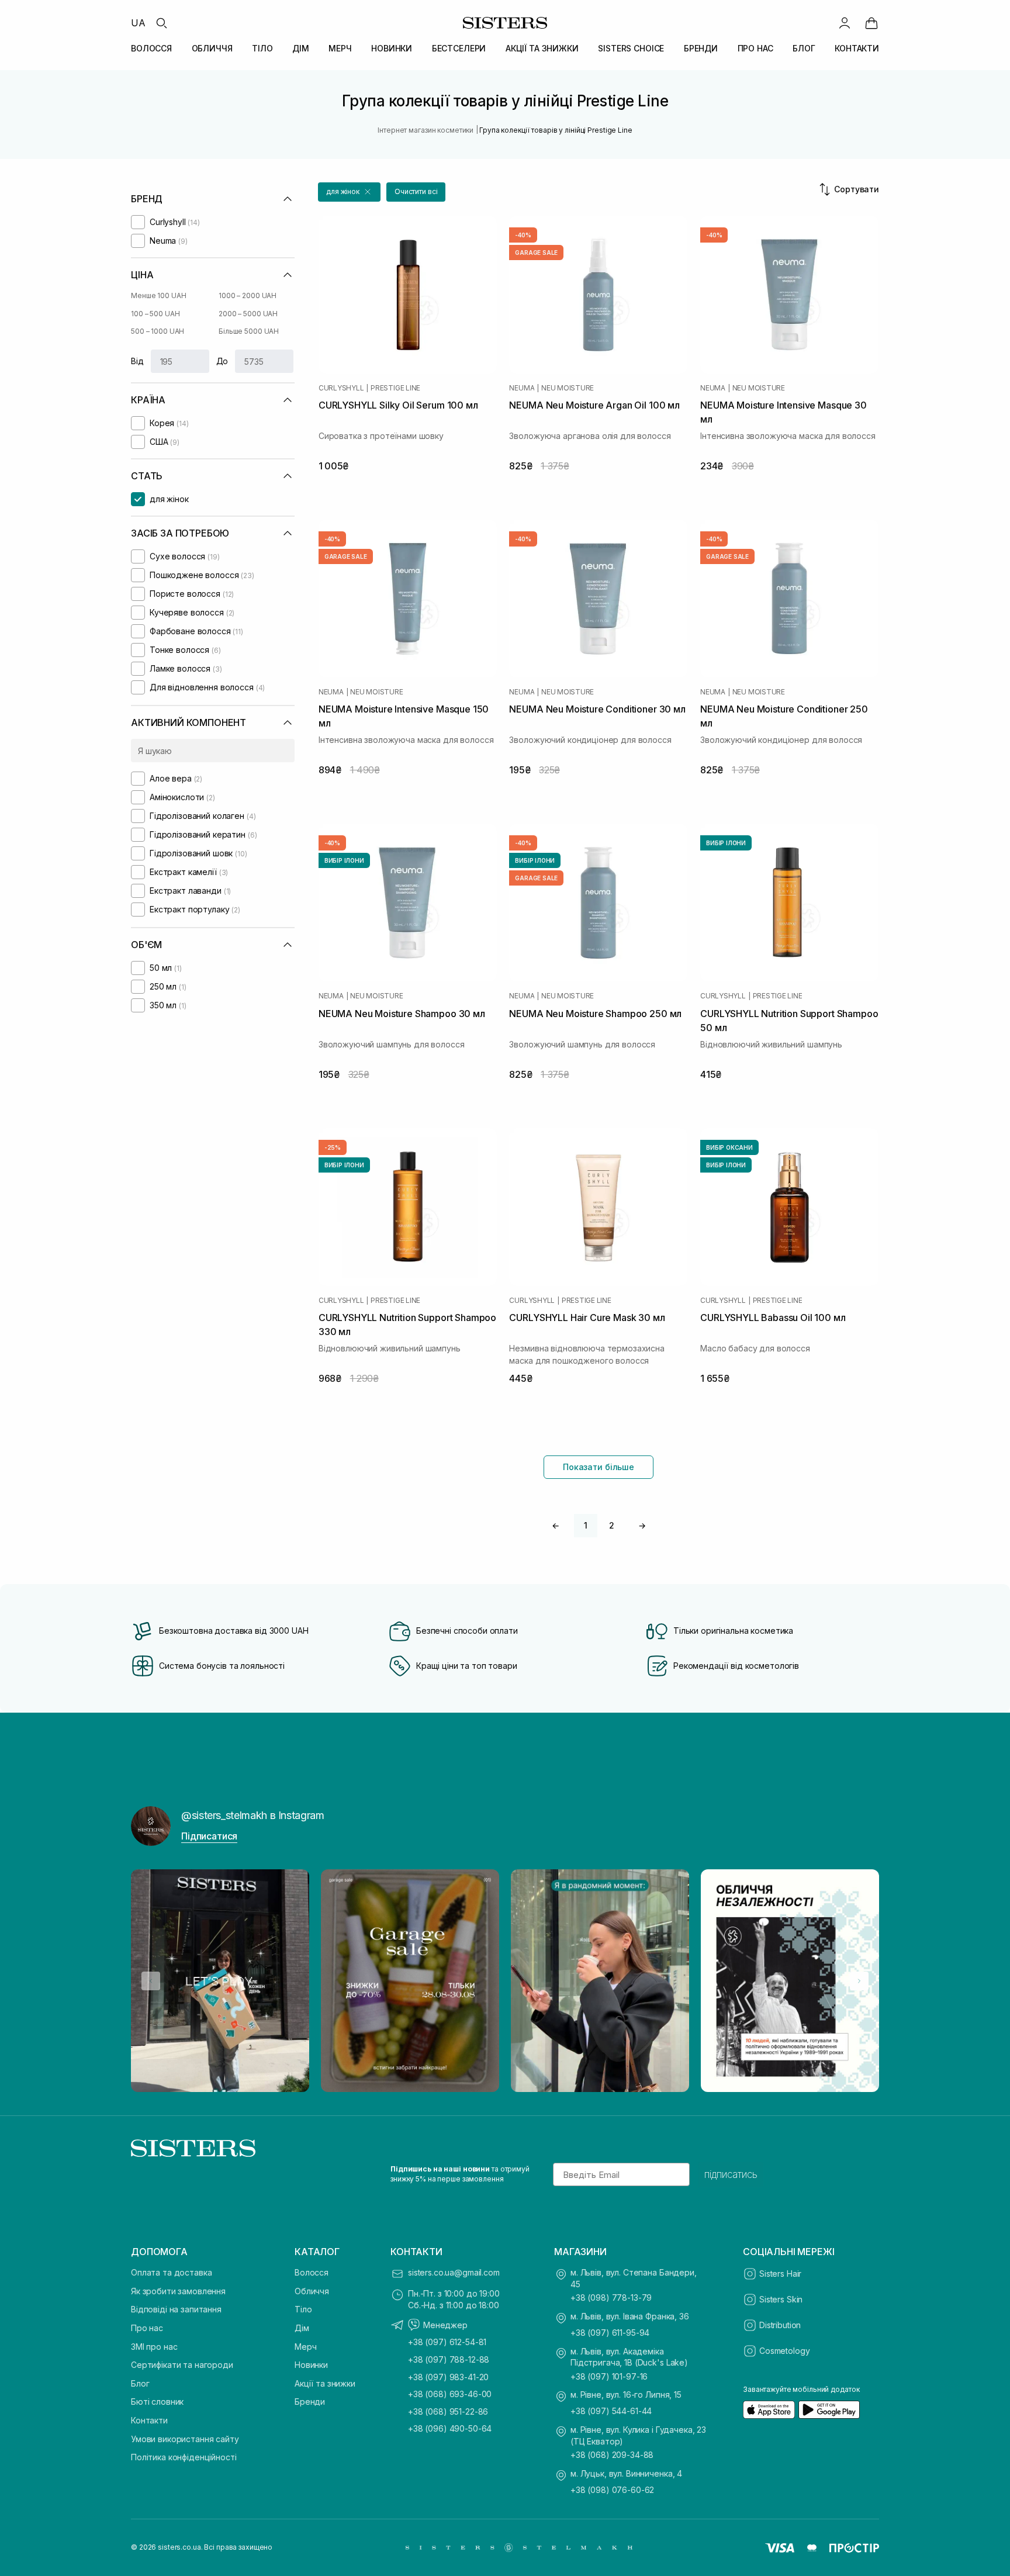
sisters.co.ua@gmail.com (454, 2272)
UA (138, 23)
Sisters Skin (781, 2299)
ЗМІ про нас (154, 2347)
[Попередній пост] (151, 1981)
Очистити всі (416, 191)
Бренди (310, 2402)
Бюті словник (157, 2402)
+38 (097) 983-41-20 (448, 2377)
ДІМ (301, 48)
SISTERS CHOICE (631, 48)
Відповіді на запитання (176, 2309)
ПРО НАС (755, 48)
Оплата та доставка (171, 2272)
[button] (349, 192)
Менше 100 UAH (158, 295)
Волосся (312, 2272)
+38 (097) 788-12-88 (449, 2359)
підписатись (731, 2174)
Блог (140, 2383)
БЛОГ (804, 48)
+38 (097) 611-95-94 (610, 2333)
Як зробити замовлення (178, 2291)
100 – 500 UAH (155, 314)
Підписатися (209, 1836)
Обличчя (312, 2291)
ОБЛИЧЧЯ (212, 48)
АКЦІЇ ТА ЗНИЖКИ (542, 48)
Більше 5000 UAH (249, 331)
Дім (302, 2328)
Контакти (149, 2420)
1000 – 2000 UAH (248, 295)
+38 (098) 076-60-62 (612, 2490)
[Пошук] (161, 23)
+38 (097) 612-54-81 (447, 2342)
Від (137, 361)
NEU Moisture (568, 388)
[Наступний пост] (859, 1981)
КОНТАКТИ (857, 48)
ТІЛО (262, 48)
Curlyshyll (341, 388)
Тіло (303, 2309)
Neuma (522, 388)
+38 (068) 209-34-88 (612, 2455)
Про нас (147, 2328)
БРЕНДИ (701, 48)
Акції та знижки (325, 2383)
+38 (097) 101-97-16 (609, 2376)
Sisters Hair (780, 2274)
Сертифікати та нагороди (182, 2365)
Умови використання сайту (185, 2439)
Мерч (305, 2347)
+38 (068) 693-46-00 (450, 2394)
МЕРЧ (340, 48)
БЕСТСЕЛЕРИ (459, 48)
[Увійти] (845, 23)
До (222, 361)
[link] (871, 23)
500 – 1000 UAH (158, 331)
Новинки (311, 2365)
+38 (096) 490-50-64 (450, 2428)
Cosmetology (784, 2351)
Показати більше (599, 1467)
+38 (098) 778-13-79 (611, 2297)
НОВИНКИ (392, 48)
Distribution (780, 2325)
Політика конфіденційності (184, 2457)
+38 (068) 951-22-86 (448, 2411)
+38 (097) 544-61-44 (611, 2411)
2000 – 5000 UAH (248, 314)
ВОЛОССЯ (151, 48)
